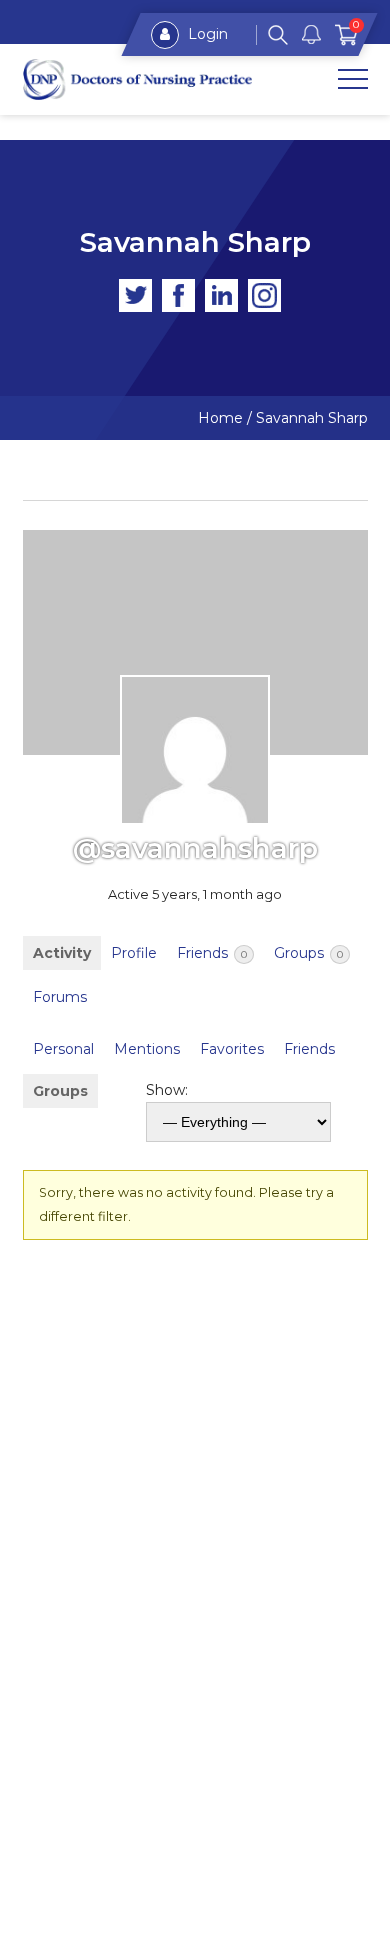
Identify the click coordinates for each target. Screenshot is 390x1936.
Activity (62, 953)
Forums (60, 997)
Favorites (232, 1049)
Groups (308, 953)
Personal (63, 1049)
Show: (167, 1090)
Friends (212, 953)
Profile (134, 953)
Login (206, 34)
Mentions (147, 1049)
